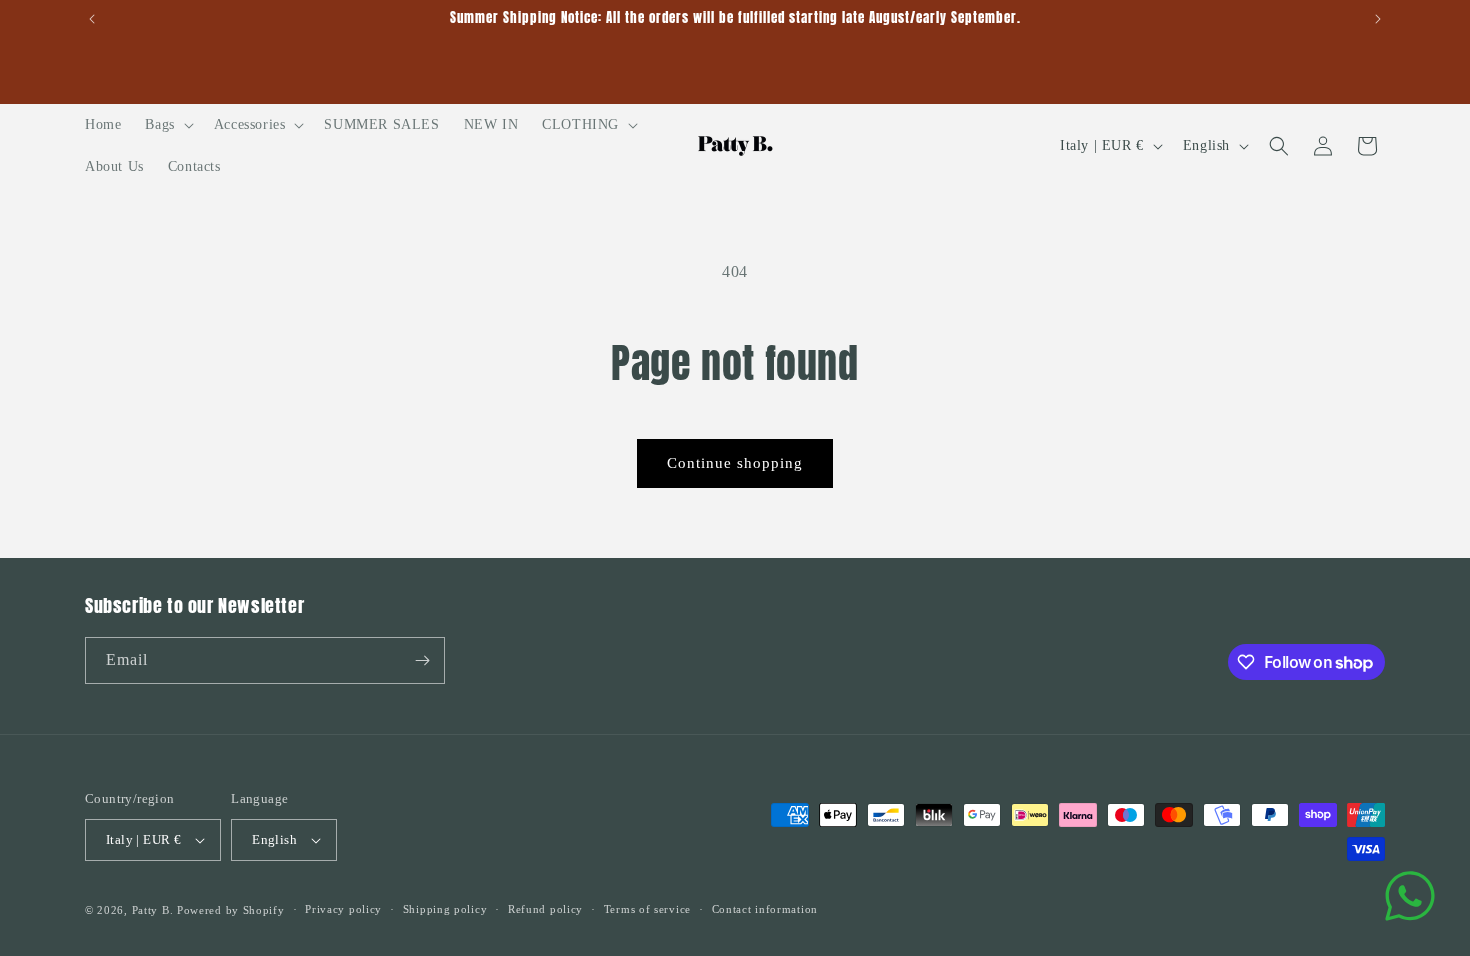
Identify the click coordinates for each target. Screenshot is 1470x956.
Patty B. (153, 910)
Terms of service (647, 909)
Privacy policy (343, 909)
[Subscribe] (422, 660)
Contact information (765, 909)
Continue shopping (735, 463)
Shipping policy (445, 909)
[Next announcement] (1378, 19)
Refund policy (545, 909)
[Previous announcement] (92, 19)
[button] (167, 125)
